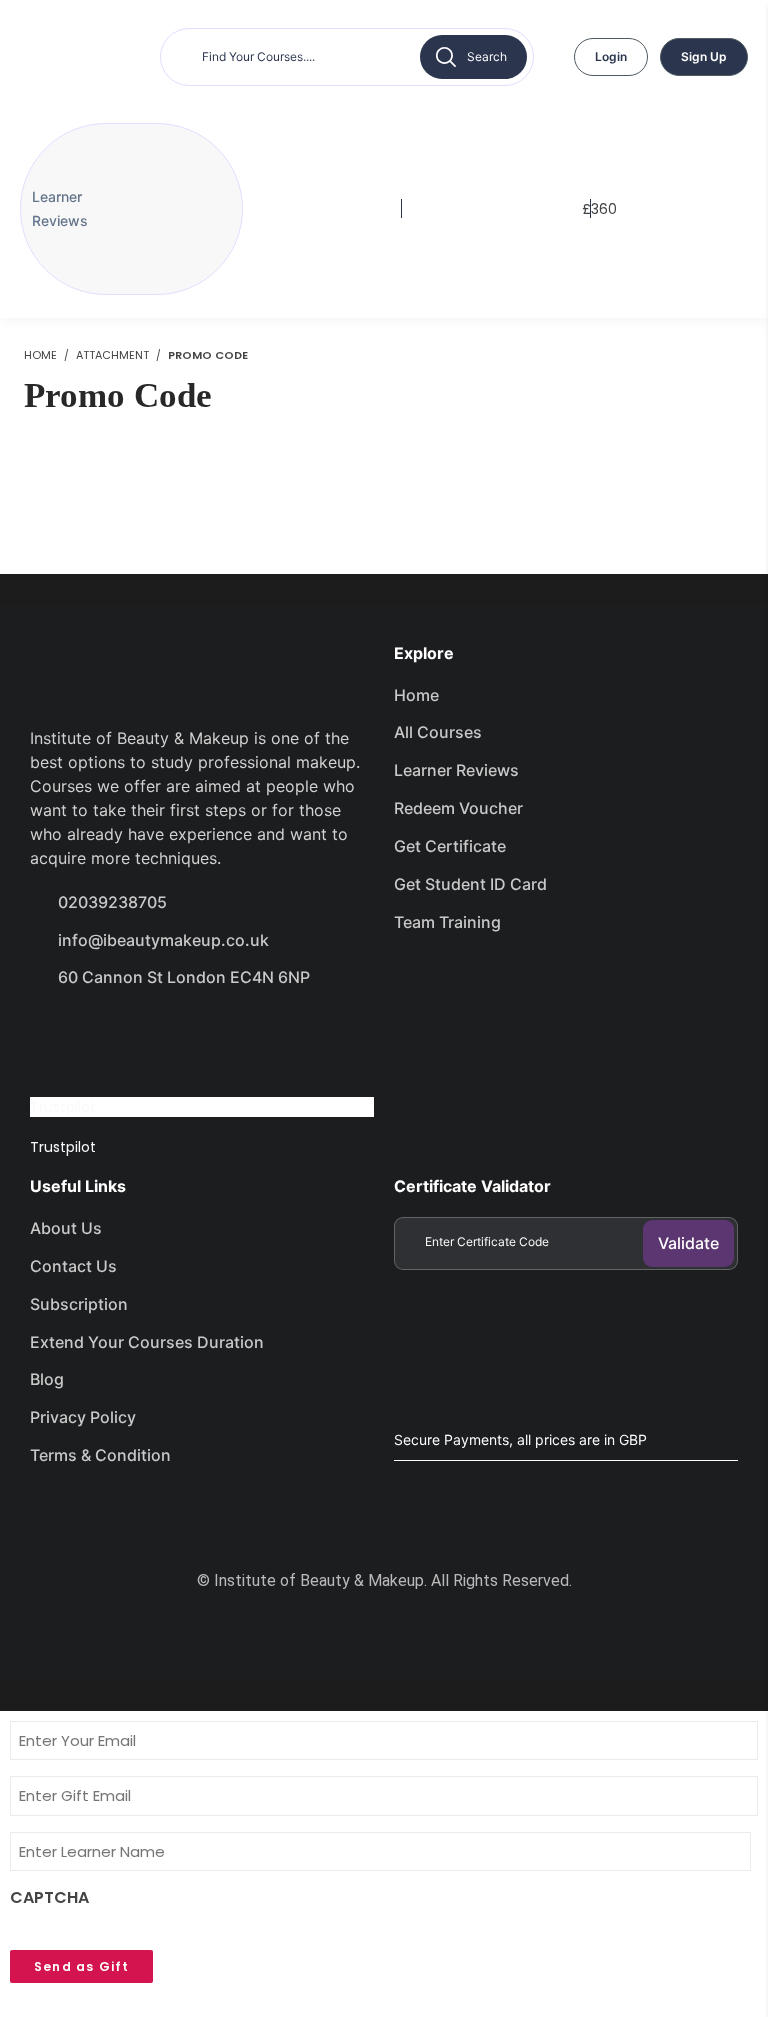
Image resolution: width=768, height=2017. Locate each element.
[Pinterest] (268, 1034)
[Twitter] (126, 1034)
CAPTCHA (49, 1898)
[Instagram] (197, 1034)
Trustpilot (63, 1107)
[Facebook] (55, 1034)
